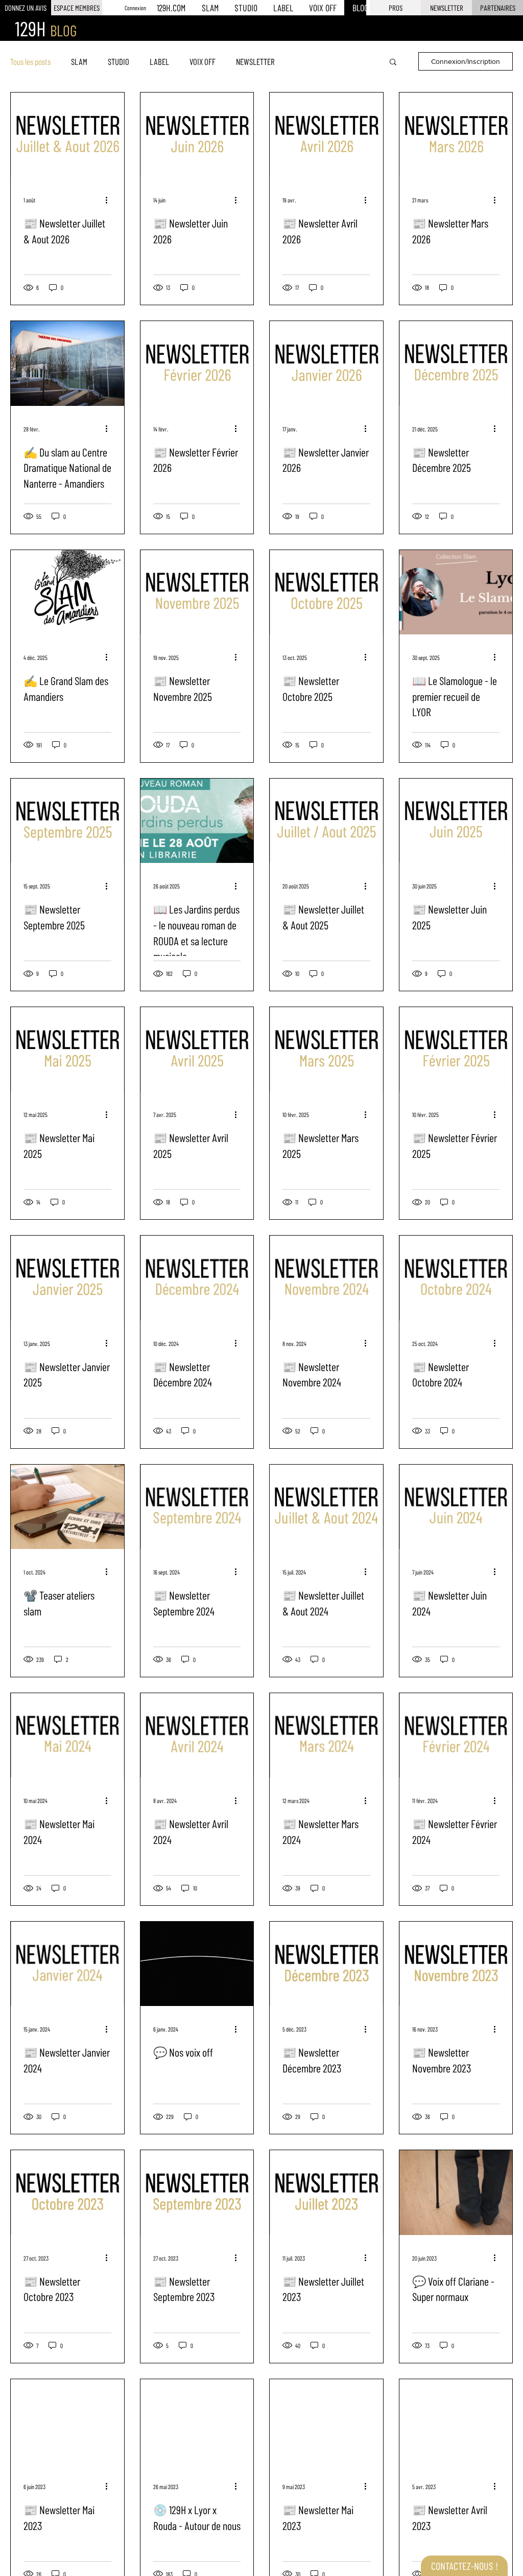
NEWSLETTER (255, 61)
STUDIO (118, 61)
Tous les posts (30, 61)
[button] (446, 8)
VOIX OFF (203, 61)
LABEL (159, 61)
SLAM (79, 61)
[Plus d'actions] (110, 200)
